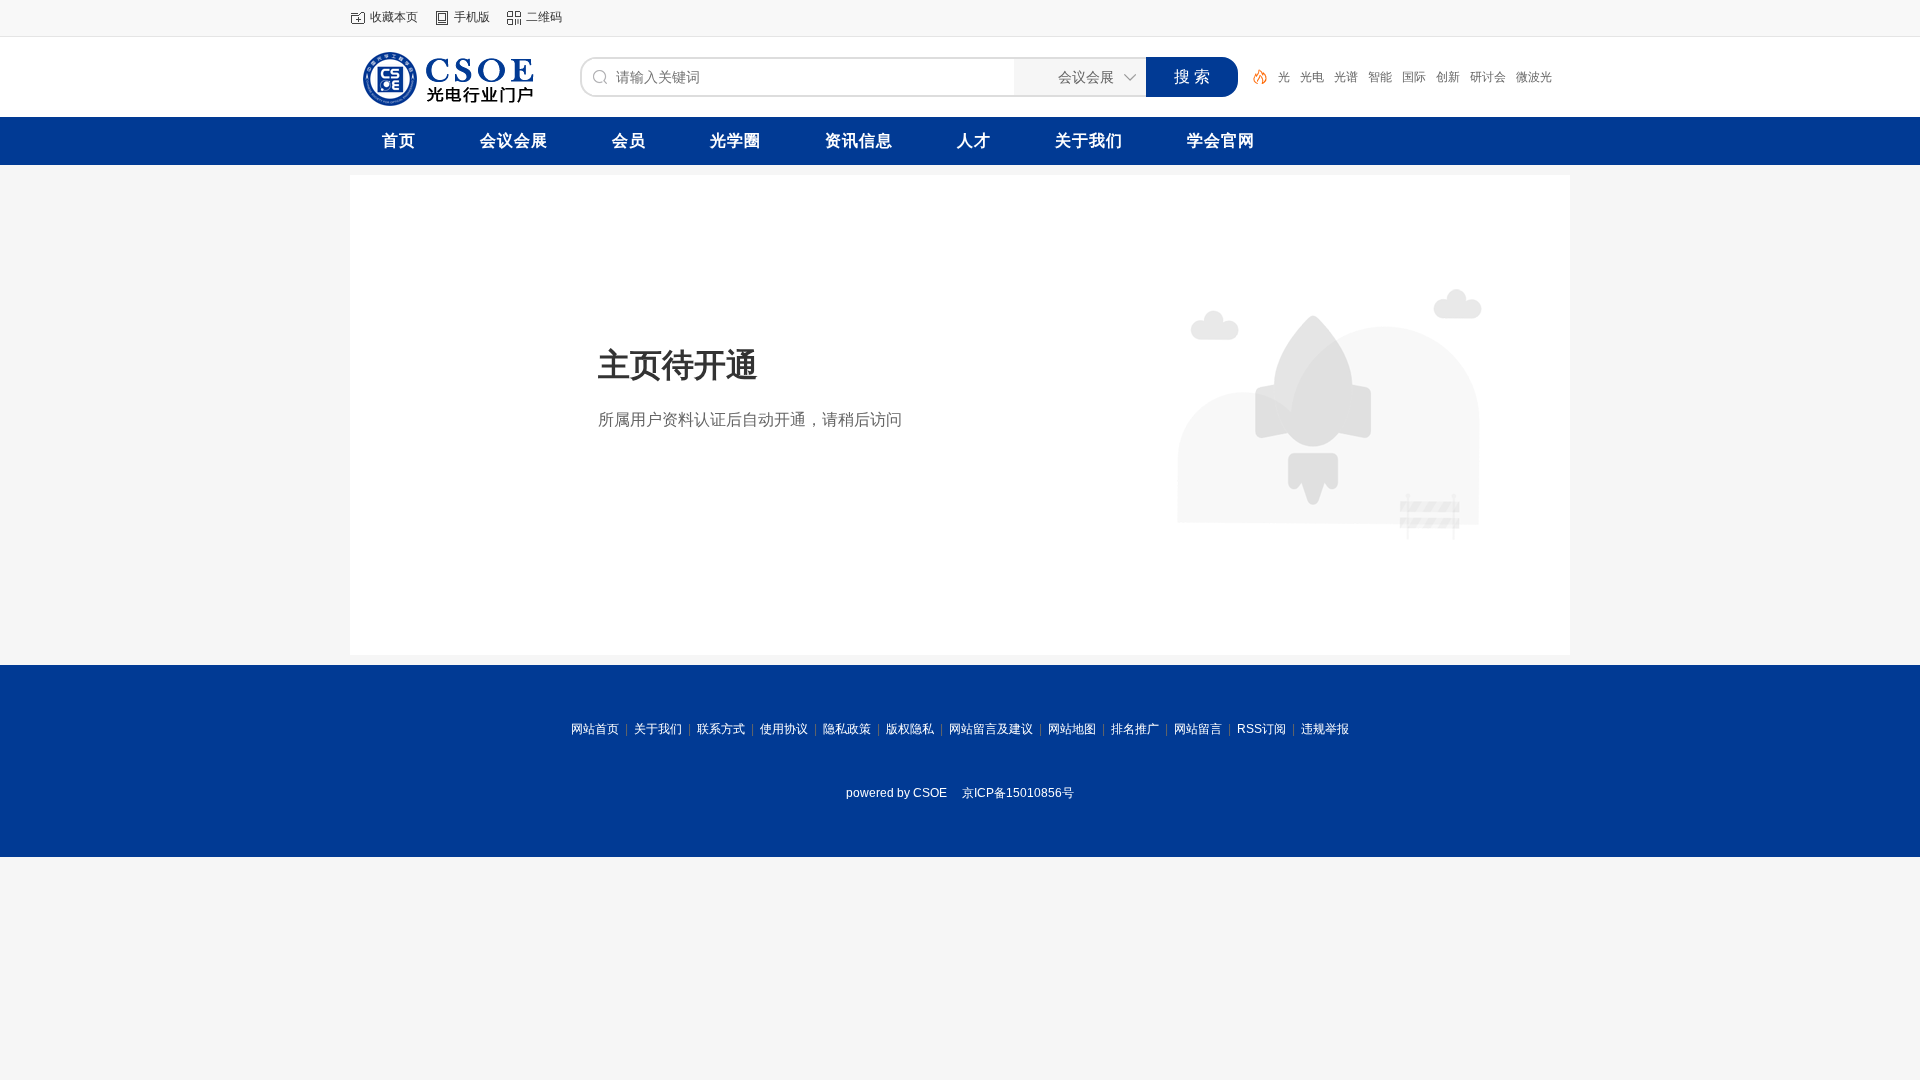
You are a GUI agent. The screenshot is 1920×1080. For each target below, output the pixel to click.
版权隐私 (910, 729)
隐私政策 (847, 729)
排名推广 (1135, 729)
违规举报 (1325, 729)
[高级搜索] (1253, 77)
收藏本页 (394, 17)
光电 (1312, 77)
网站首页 (595, 729)
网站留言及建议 (991, 729)
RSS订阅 (1261, 729)
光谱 (1346, 77)
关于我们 (658, 729)
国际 (1414, 77)
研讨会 (1488, 77)
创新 (1448, 77)
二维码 (544, 17)
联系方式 (721, 729)
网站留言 (1198, 729)
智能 (1380, 77)
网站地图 (1072, 729)
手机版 (472, 17)
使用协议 (784, 729)
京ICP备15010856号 (1018, 793)
